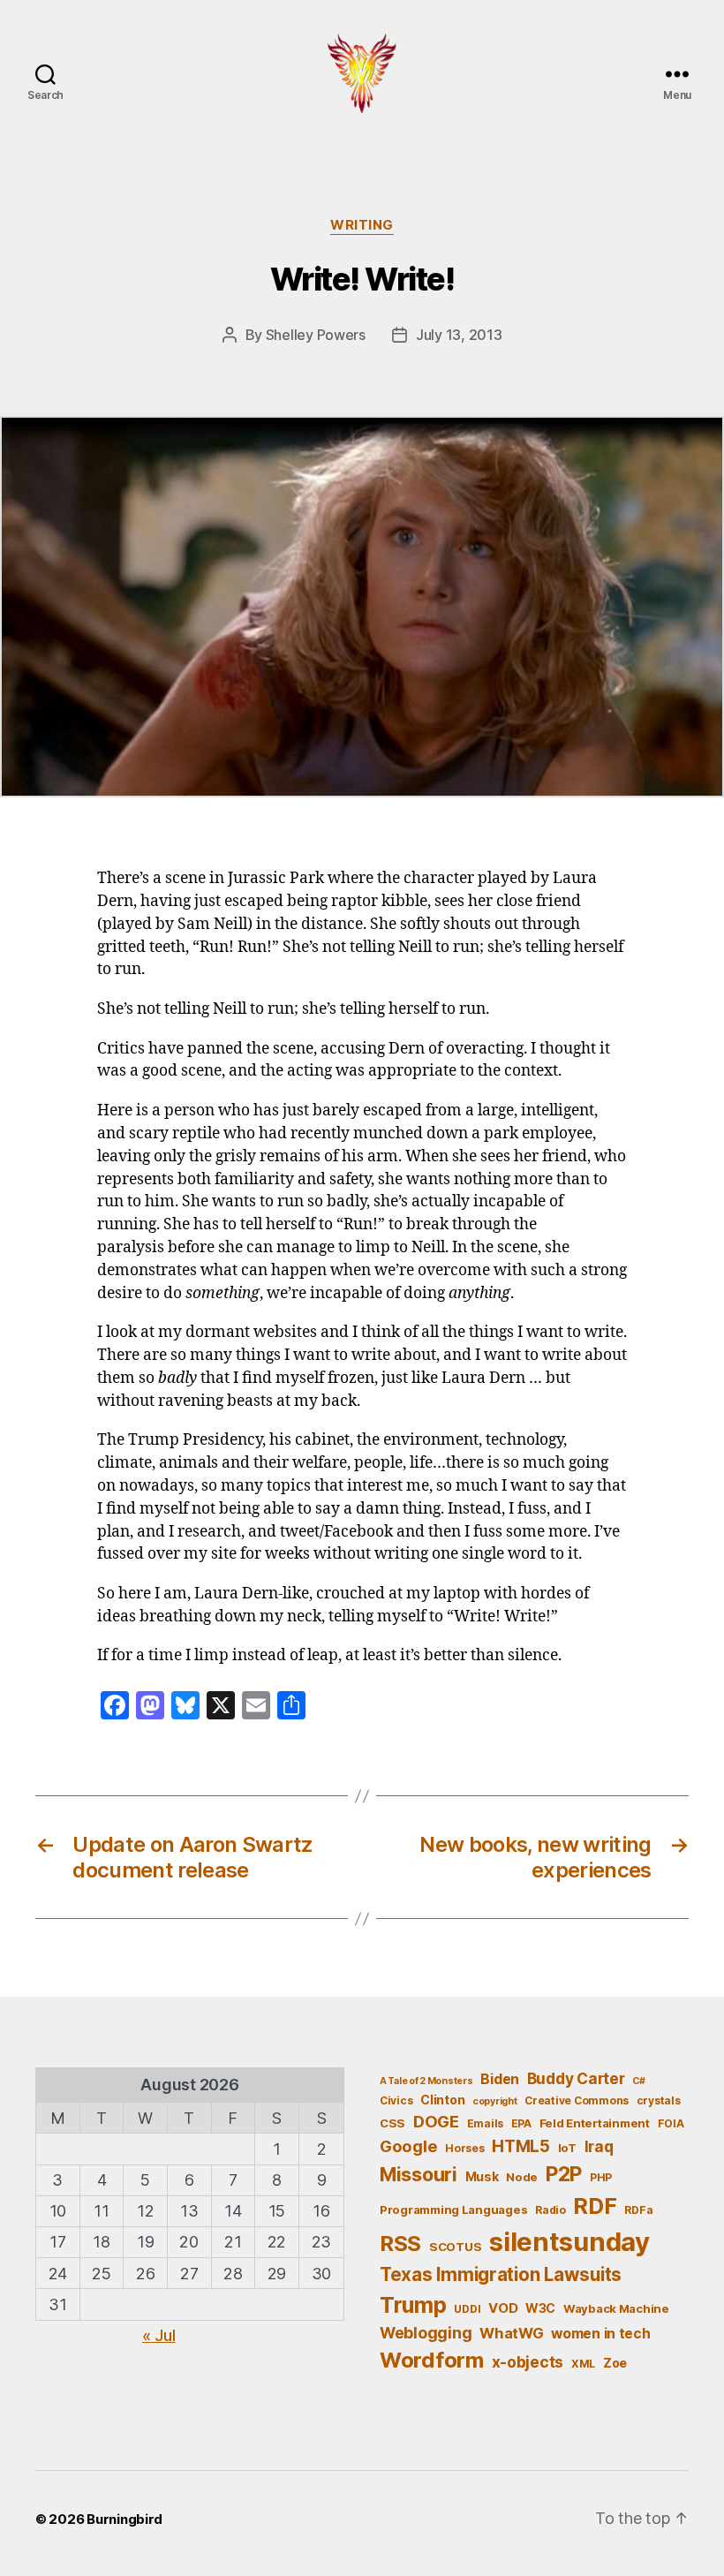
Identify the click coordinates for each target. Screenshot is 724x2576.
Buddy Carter (576, 2078)
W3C (540, 2308)
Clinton (442, 2100)
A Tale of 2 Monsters (426, 2081)
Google (408, 2146)
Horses (464, 2148)
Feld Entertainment (595, 2123)
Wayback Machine (616, 2308)
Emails (485, 2123)
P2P (564, 2174)
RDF (595, 2206)
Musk (482, 2176)
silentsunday (569, 2242)
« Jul (159, 2335)
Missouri (419, 2174)
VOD (503, 2308)
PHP (601, 2177)
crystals (659, 2100)
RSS (400, 2244)
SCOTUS (455, 2247)
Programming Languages (453, 2210)
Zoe (615, 2363)
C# (638, 2081)
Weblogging (426, 2333)
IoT (567, 2148)
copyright (495, 2101)
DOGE (436, 2121)
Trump (413, 2305)
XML (583, 2364)
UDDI (467, 2309)
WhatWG (511, 2333)
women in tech (601, 2334)
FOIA (671, 2123)
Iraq (599, 2146)
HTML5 (521, 2146)
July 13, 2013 (459, 335)
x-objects (528, 2362)
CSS (392, 2123)
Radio (551, 2210)
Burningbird (124, 2519)
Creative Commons (577, 2100)
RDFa (638, 2210)
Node (522, 2177)
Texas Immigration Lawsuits (501, 2274)
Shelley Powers (316, 335)
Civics (396, 2100)
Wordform (432, 2360)
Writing (362, 225)
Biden (500, 2079)
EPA (521, 2123)
